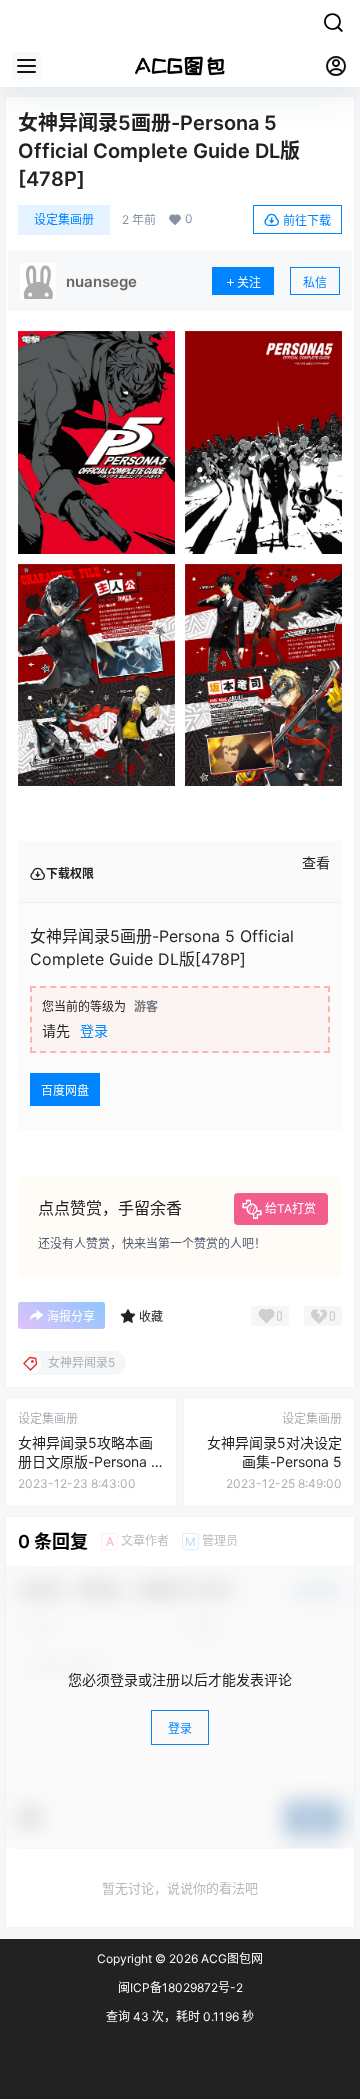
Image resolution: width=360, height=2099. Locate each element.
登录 (94, 1030)
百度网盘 (65, 1090)
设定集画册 (64, 219)
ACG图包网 (230, 1958)
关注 (249, 282)
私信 (315, 282)
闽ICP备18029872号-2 (180, 1987)
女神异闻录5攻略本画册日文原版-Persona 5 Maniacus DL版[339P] (90, 1462)
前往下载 (307, 220)
